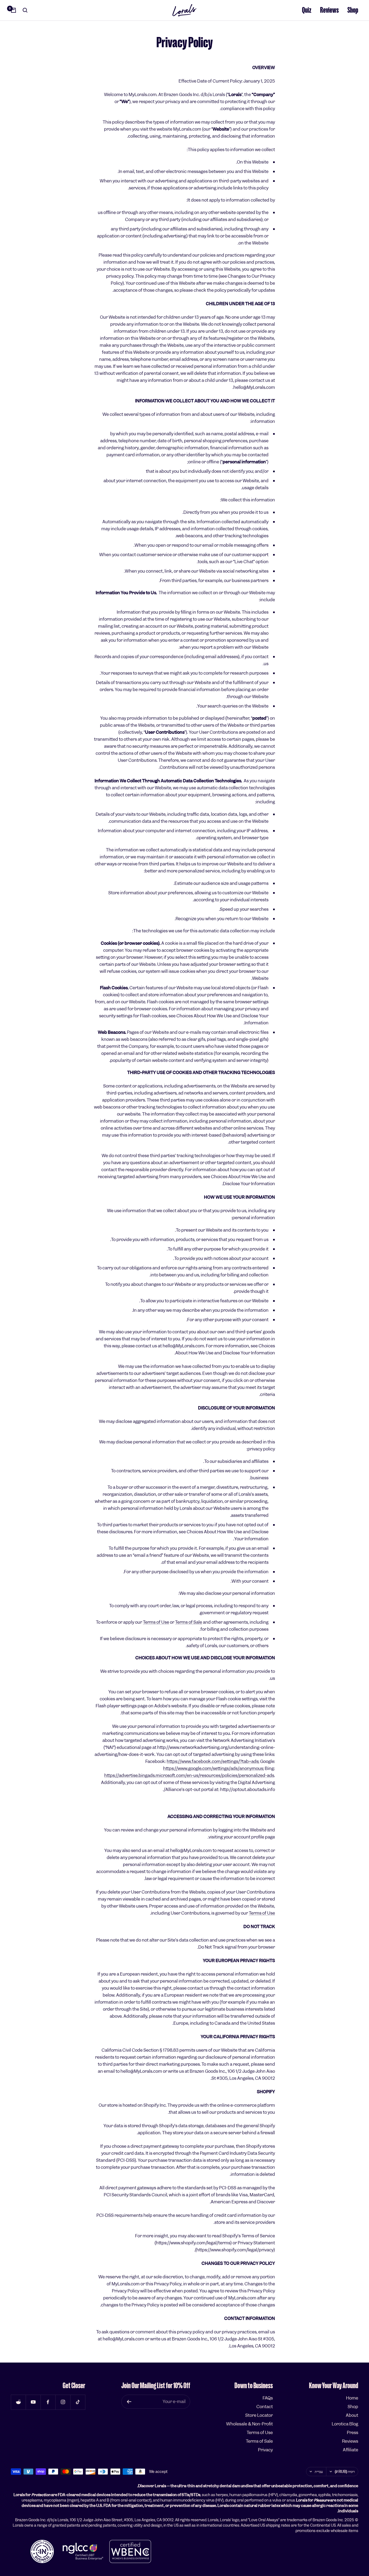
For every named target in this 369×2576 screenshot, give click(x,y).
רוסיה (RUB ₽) (345, 2472)
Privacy (265, 2450)
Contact (265, 2407)
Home (352, 2398)
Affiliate (350, 2450)
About (352, 2415)
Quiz (307, 10)
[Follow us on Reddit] (18, 2402)
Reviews (329, 10)
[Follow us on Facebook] (48, 2402)
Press (353, 2433)
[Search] (25, 10)
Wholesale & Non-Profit (249, 2424)
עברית (319, 2472)
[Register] (129, 2402)
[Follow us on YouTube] (33, 2402)
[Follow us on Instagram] (63, 2402)
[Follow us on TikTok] (78, 2402)
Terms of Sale (189, 1622)
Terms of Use (156, 1622)
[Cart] (14, 10)
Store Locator (259, 2415)
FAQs (268, 2398)
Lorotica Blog (345, 2424)
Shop (353, 10)
